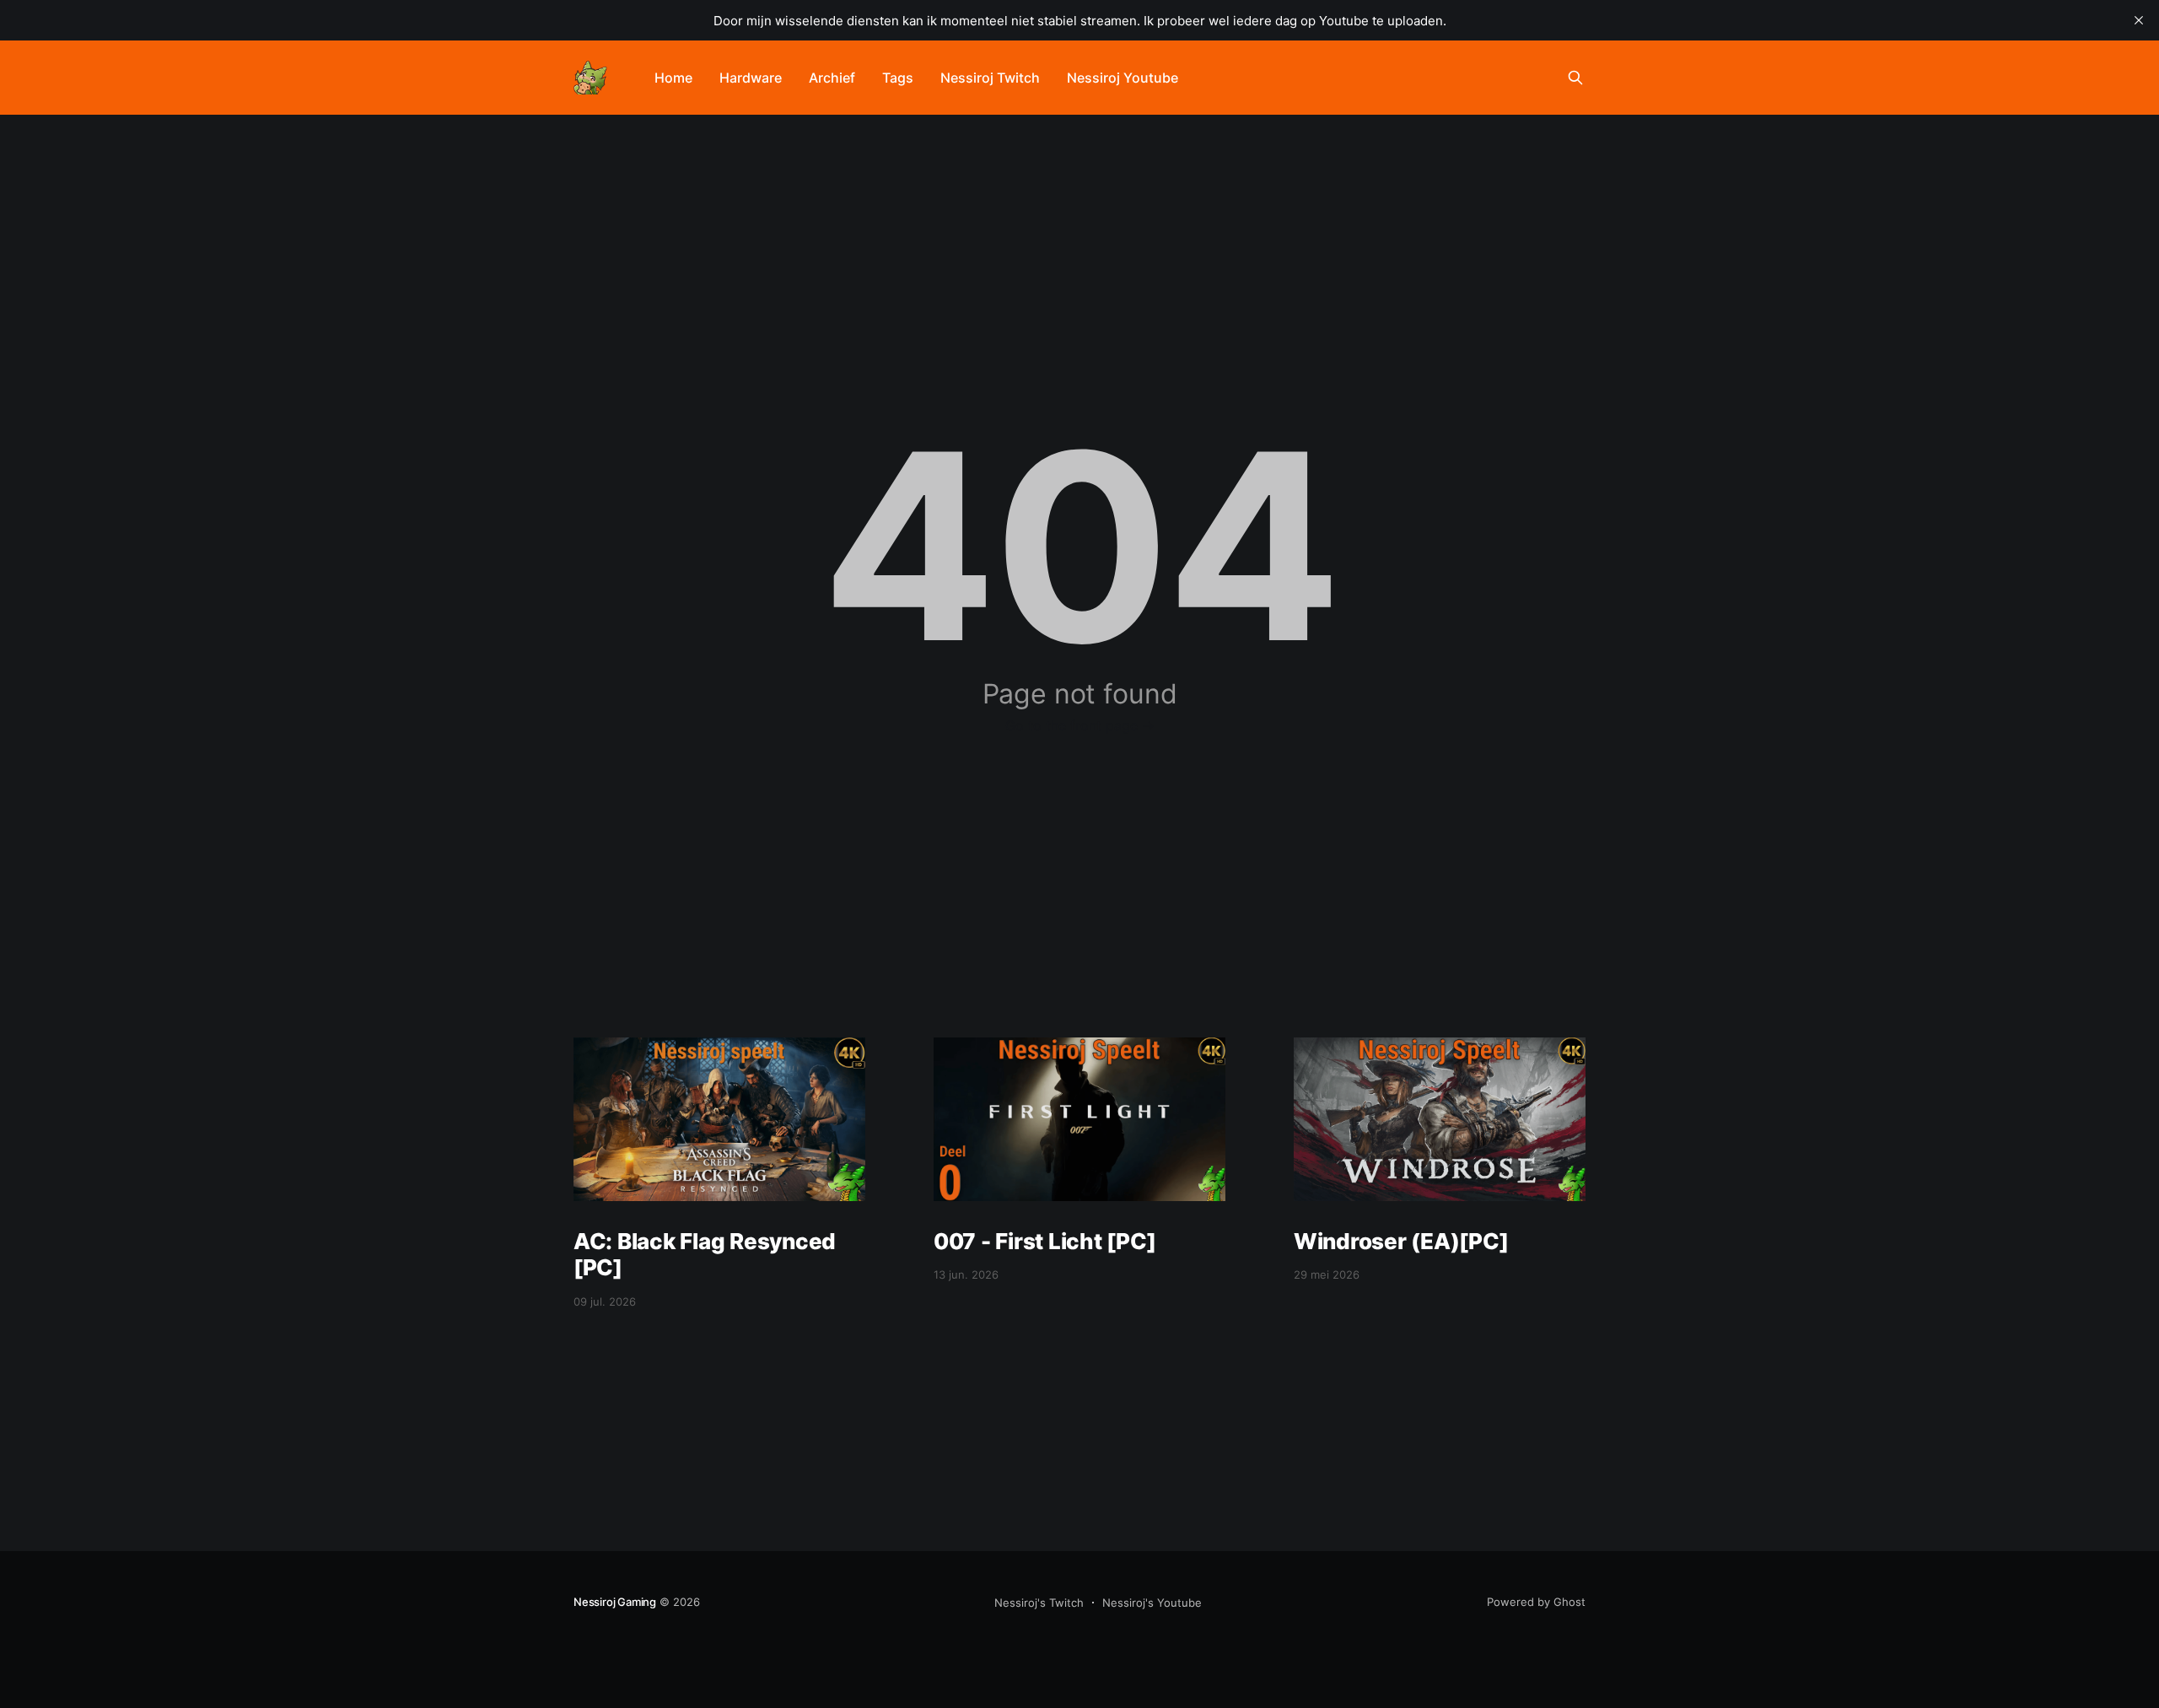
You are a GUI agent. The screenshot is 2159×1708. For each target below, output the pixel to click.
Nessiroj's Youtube (1152, 1603)
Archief (832, 78)
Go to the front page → (1080, 725)
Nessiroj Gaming (615, 1602)
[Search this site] (1575, 78)
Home (673, 78)
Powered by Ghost (1536, 1602)
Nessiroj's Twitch (1039, 1603)
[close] (2139, 20)
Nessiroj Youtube (1123, 78)
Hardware (751, 78)
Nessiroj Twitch (990, 78)
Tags (898, 78)
